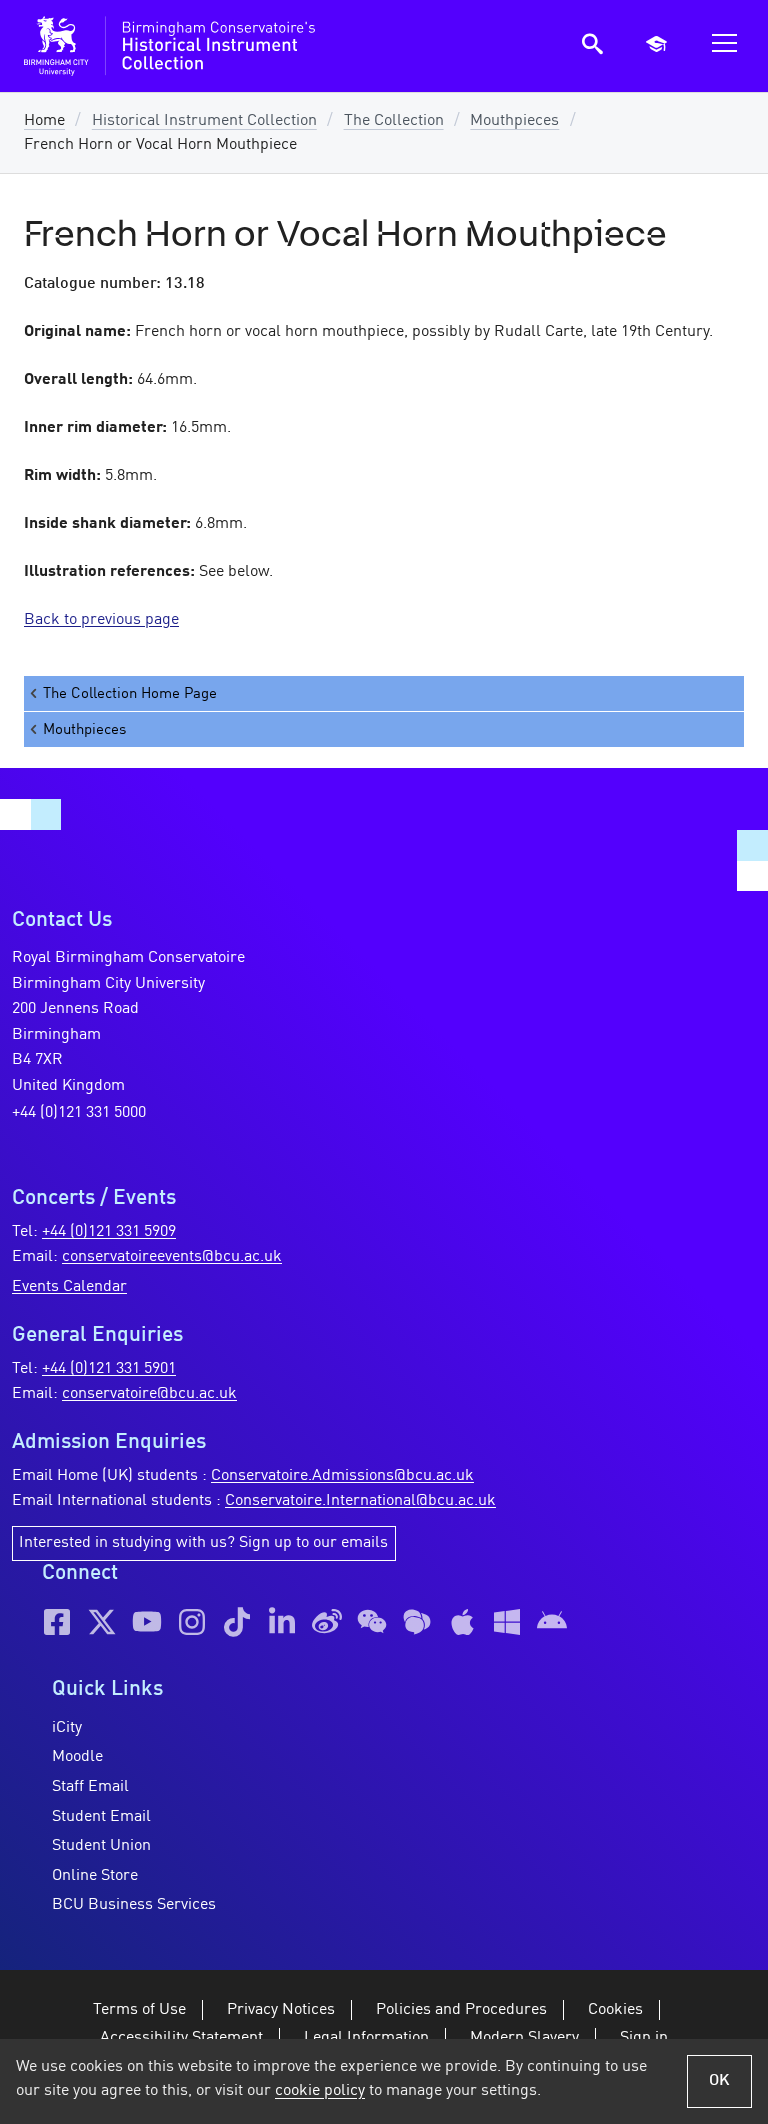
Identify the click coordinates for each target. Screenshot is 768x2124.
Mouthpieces (514, 121)
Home (44, 121)
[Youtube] (147, 1622)
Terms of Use (139, 2010)
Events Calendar (69, 1287)
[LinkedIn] (282, 1622)
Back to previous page (101, 620)
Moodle (77, 1757)
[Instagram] (192, 1622)
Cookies (615, 2010)
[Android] (552, 1622)
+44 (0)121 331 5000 (79, 1113)
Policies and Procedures (461, 2010)
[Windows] (507, 1622)
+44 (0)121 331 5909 (109, 1232)
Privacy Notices (281, 2010)
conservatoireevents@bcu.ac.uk (172, 1257)
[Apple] (462, 1622)
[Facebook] (57, 1622)
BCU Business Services (134, 1905)
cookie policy (320, 2091)
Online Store (95, 1876)
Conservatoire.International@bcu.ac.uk (360, 1501)
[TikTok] (237, 1622)
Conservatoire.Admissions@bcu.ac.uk (342, 1476)
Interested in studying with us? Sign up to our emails (203, 1543)
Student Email (101, 1817)
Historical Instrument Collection (204, 121)
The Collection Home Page (130, 694)
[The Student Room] (417, 1622)
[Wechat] (372, 1622)
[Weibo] (327, 1622)
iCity (67, 1728)
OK (719, 2081)
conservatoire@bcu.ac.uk (149, 1394)
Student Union (101, 1846)
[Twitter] (102, 1622)
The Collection (394, 121)
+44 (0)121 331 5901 (109, 1369)
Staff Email (90, 1787)
